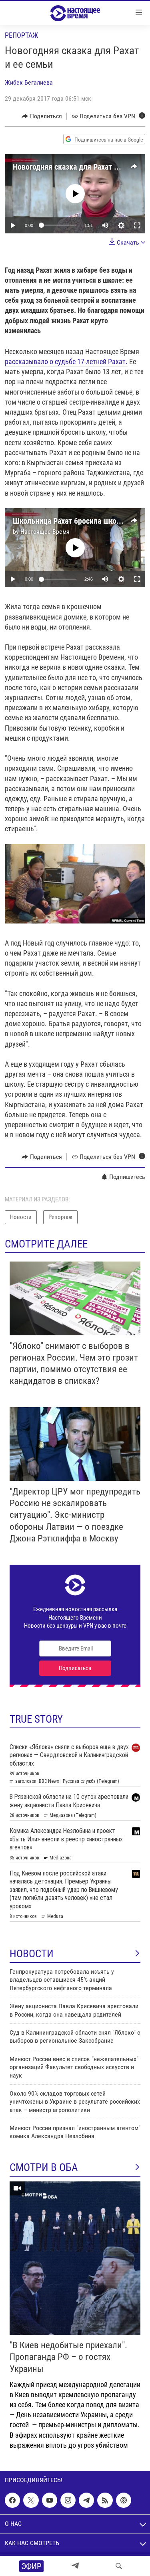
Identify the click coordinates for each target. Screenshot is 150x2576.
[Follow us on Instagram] (68, 2500)
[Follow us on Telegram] (86, 2500)
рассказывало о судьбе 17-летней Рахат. (66, 361)
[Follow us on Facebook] (12, 2500)
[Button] (42, 116)
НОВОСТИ (32, 1954)
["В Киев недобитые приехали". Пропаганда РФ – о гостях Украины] (75, 2258)
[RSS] (105, 2500)
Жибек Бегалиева (29, 82)
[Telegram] (75, 2566)
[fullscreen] (137, 225)
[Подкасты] (124, 2500)
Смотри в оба (44, 2167)
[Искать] (119, 2566)
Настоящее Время (45, 532)
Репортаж (21, 35)
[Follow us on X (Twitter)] (31, 2500)
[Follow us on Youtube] (50, 2500)
